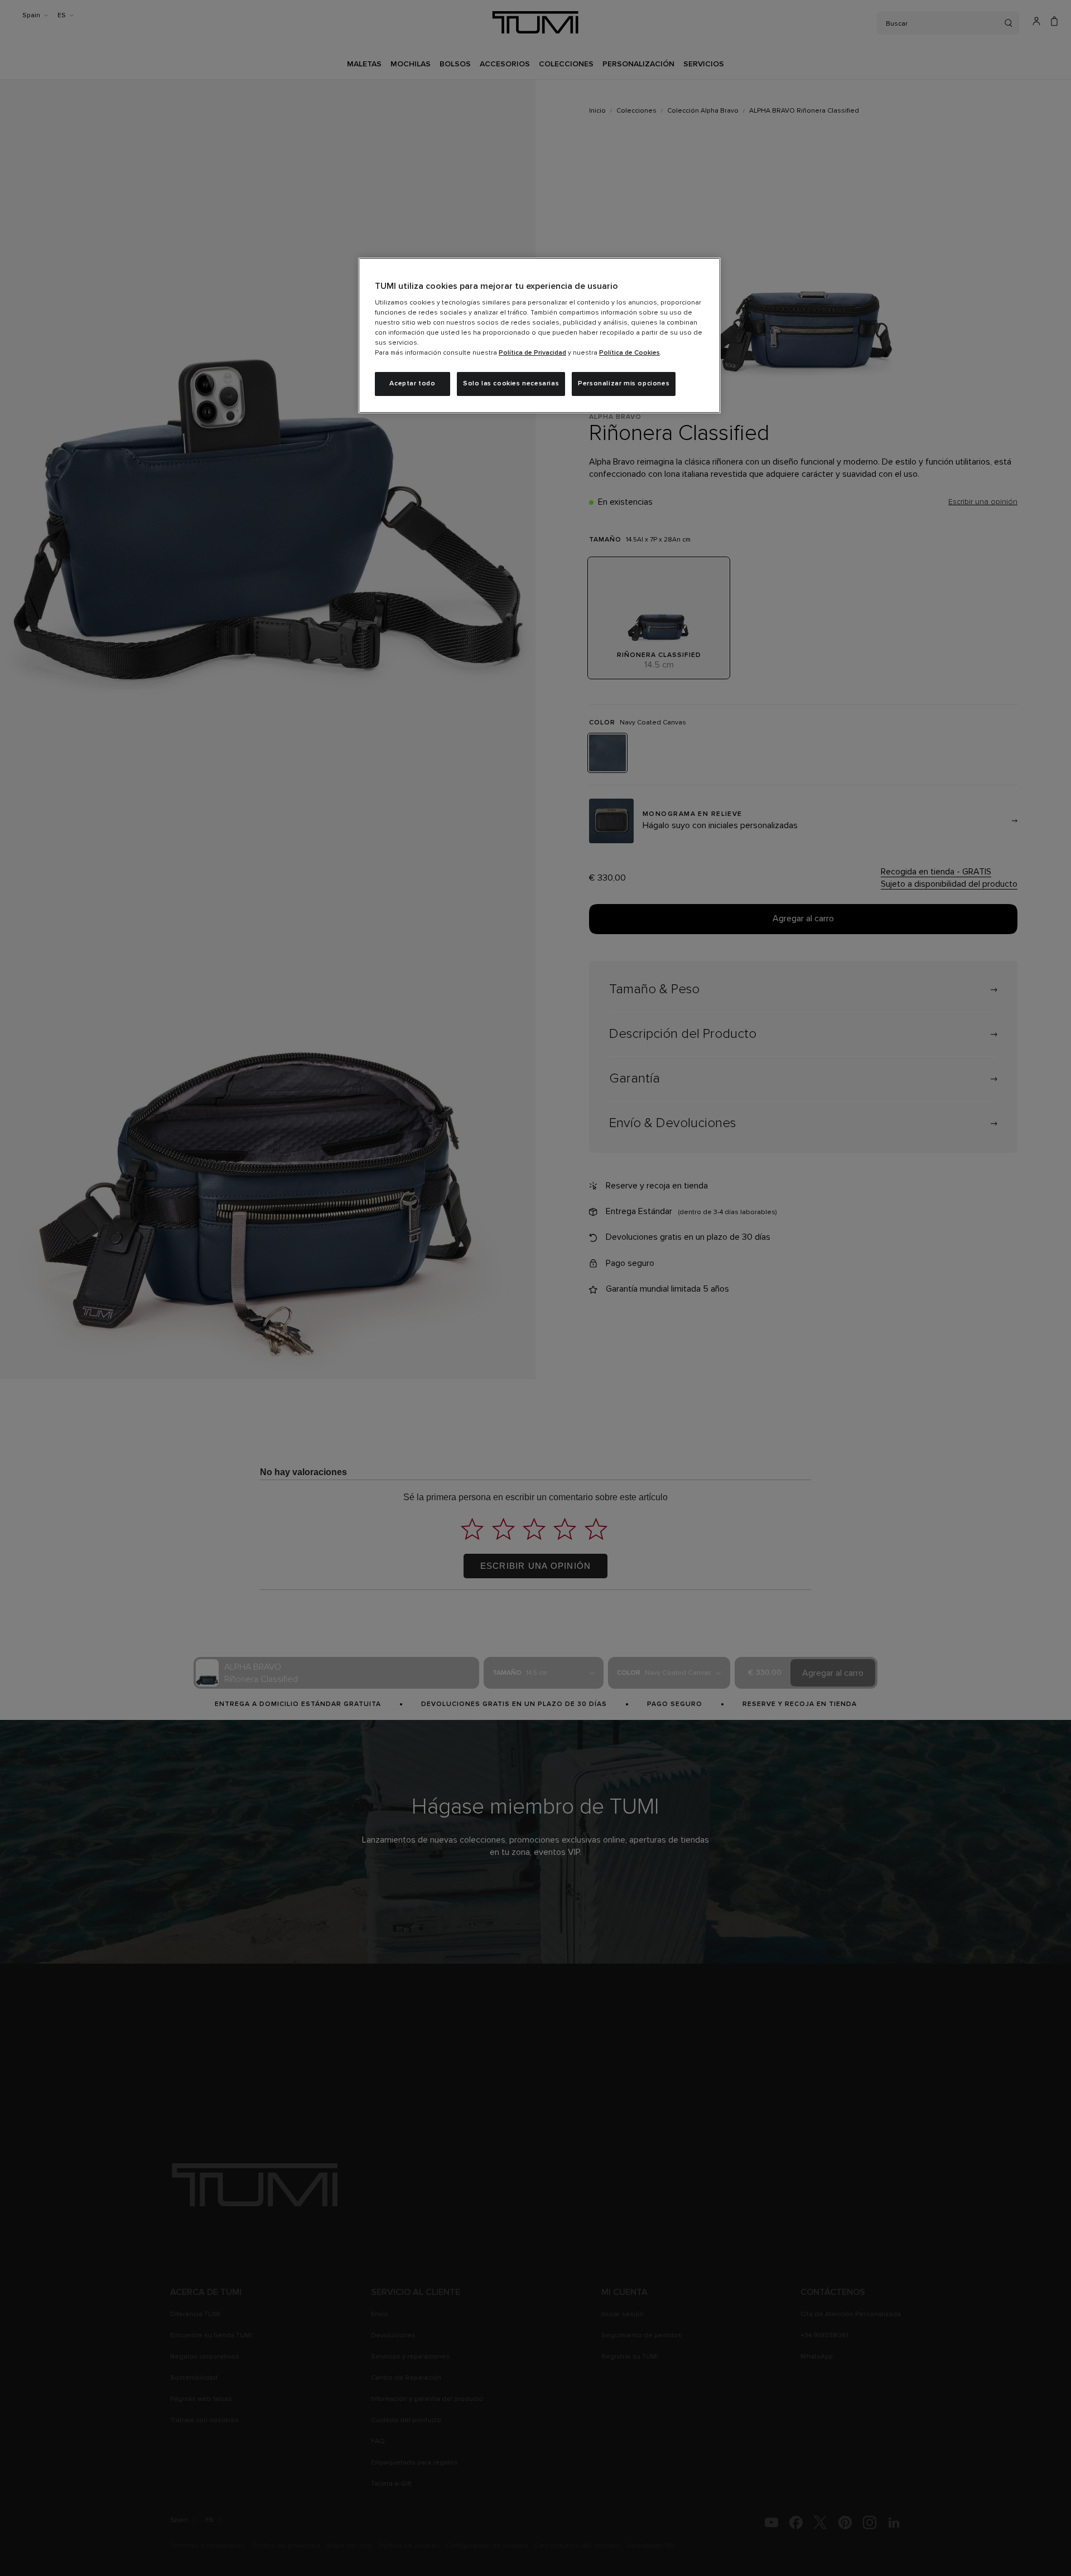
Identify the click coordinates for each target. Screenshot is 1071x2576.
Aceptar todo (412, 384)
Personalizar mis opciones (624, 384)
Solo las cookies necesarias (511, 384)
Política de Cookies (629, 353)
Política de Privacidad (532, 353)
